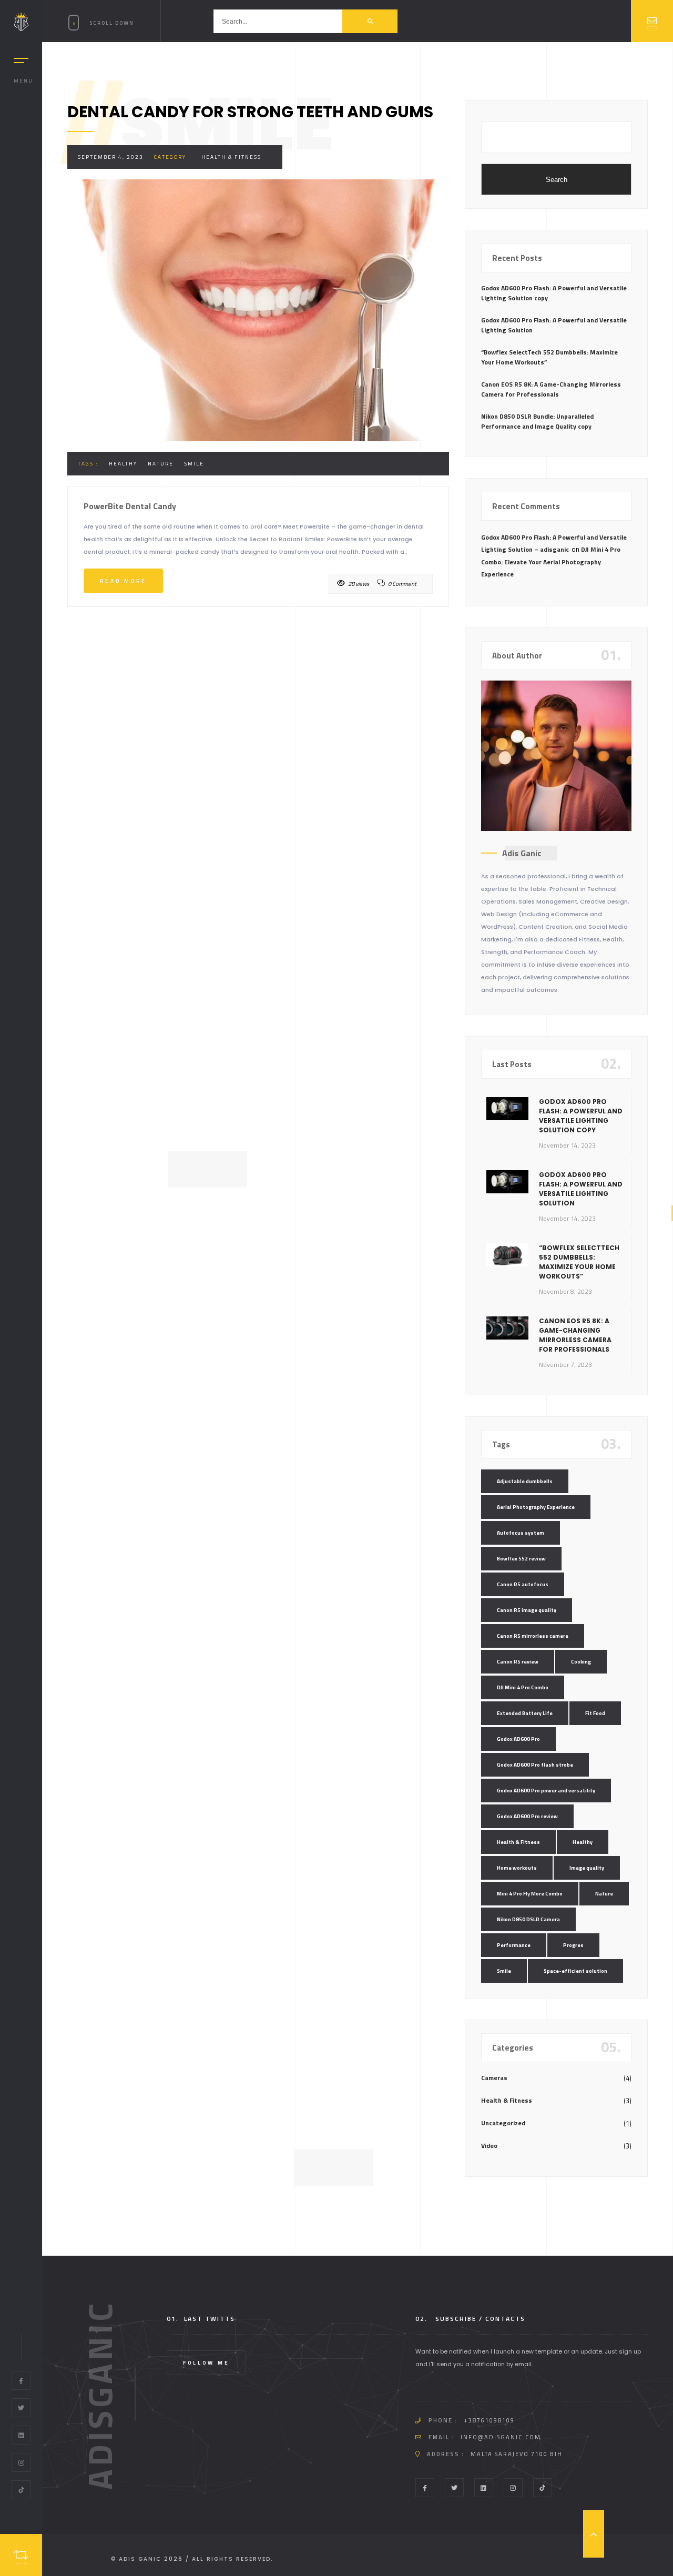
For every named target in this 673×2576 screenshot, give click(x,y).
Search (557, 180)
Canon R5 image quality (527, 1610)
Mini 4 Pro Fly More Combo (530, 1894)
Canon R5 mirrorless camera (533, 1636)
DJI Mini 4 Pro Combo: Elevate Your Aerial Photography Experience (551, 562)
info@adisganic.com (501, 2437)
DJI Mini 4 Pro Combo (523, 1687)
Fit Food (595, 1713)
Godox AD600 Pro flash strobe (535, 1765)
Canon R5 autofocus (523, 1584)
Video (489, 2146)
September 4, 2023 (111, 157)
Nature (161, 464)
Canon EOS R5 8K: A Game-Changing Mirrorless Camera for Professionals (551, 389)
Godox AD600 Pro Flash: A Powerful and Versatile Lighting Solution (554, 325)
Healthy (123, 464)
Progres (573, 1945)
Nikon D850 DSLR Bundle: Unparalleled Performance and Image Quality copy (537, 421)
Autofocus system (521, 1533)
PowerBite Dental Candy (130, 506)
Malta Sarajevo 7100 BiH (517, 2454)
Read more (123, 581)
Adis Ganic (522, 853)
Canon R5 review (518, 1662)
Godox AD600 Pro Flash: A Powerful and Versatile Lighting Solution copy (554, 293)
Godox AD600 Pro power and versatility (546, 1791)
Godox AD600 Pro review (527, 1816)
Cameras (494, 2078)
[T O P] (594, 2534)
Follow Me (206, 2363)
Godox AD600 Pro (518, 1739)
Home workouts (517, 1868)
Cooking (581, 1662)
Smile (194, 464)
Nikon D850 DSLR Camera (528, 1919)
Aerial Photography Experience (536, 1507)
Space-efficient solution (575, 1971)
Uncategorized (503, 2123)
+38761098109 (489, 2420)
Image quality (587, 1868)
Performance (514, 1945)
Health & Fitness (231, 157)
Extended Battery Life (525, 1713)
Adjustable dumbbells (525, 1481)
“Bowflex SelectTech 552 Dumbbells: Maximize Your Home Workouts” (549, 357)
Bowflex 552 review (521, 1559)
